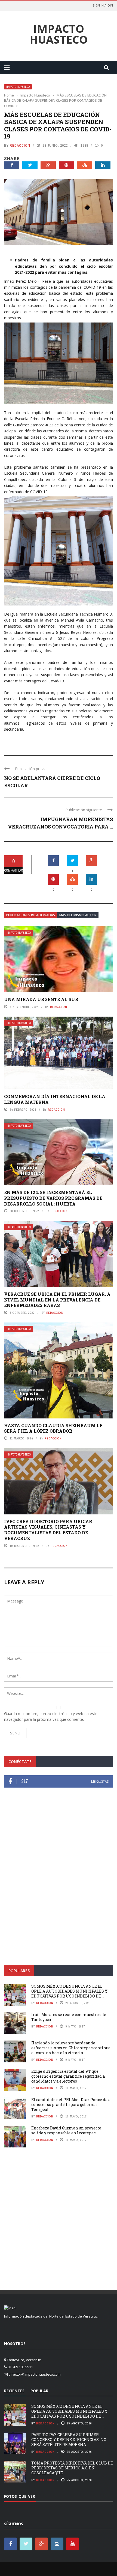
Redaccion (20, 145)
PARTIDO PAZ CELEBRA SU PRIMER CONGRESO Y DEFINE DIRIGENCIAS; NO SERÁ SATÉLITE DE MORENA (69, 2440)
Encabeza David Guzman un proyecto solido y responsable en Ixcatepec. (66, 2130)
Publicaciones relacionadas (31, 915)
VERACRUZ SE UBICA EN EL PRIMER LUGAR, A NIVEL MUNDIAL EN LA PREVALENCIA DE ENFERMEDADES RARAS (57, 1300)
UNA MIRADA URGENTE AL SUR (41, 999)
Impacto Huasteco (59, 34)
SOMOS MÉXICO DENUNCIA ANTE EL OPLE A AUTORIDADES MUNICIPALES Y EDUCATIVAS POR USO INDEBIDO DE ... (69, 1991)
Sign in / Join (103, 5)
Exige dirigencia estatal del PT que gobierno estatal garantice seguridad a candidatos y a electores (68, 2076)
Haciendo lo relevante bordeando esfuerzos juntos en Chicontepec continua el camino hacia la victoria (71, 2048)
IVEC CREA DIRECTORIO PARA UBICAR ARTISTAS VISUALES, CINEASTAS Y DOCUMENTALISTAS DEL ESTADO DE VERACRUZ (48, 1530)
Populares (19, 1971)
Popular (39, 2391)
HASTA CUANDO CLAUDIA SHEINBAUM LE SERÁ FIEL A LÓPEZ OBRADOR (53, 1428)
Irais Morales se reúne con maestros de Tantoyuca (69, 2017)
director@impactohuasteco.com (35, 2374)
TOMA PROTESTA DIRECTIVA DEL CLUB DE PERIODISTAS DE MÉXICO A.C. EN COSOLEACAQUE (72, 2468)
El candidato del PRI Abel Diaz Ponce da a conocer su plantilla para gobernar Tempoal (71, 2105)
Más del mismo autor (78, 915)
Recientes (14, 2391)
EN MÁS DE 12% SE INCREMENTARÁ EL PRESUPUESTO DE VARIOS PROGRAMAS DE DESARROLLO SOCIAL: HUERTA (53, 1198)
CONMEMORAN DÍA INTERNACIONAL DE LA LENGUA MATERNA (55, 1099)
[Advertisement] (59, 1893)
